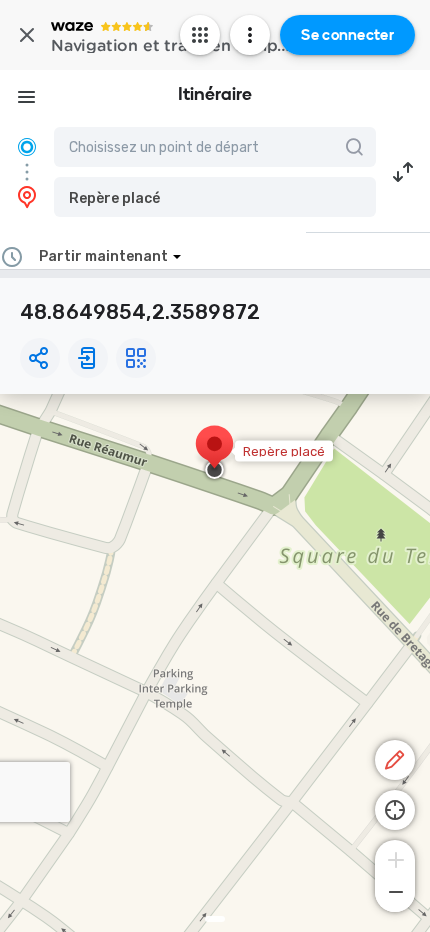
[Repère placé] (214, 454)
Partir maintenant (103, 256)
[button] (215, 197)
